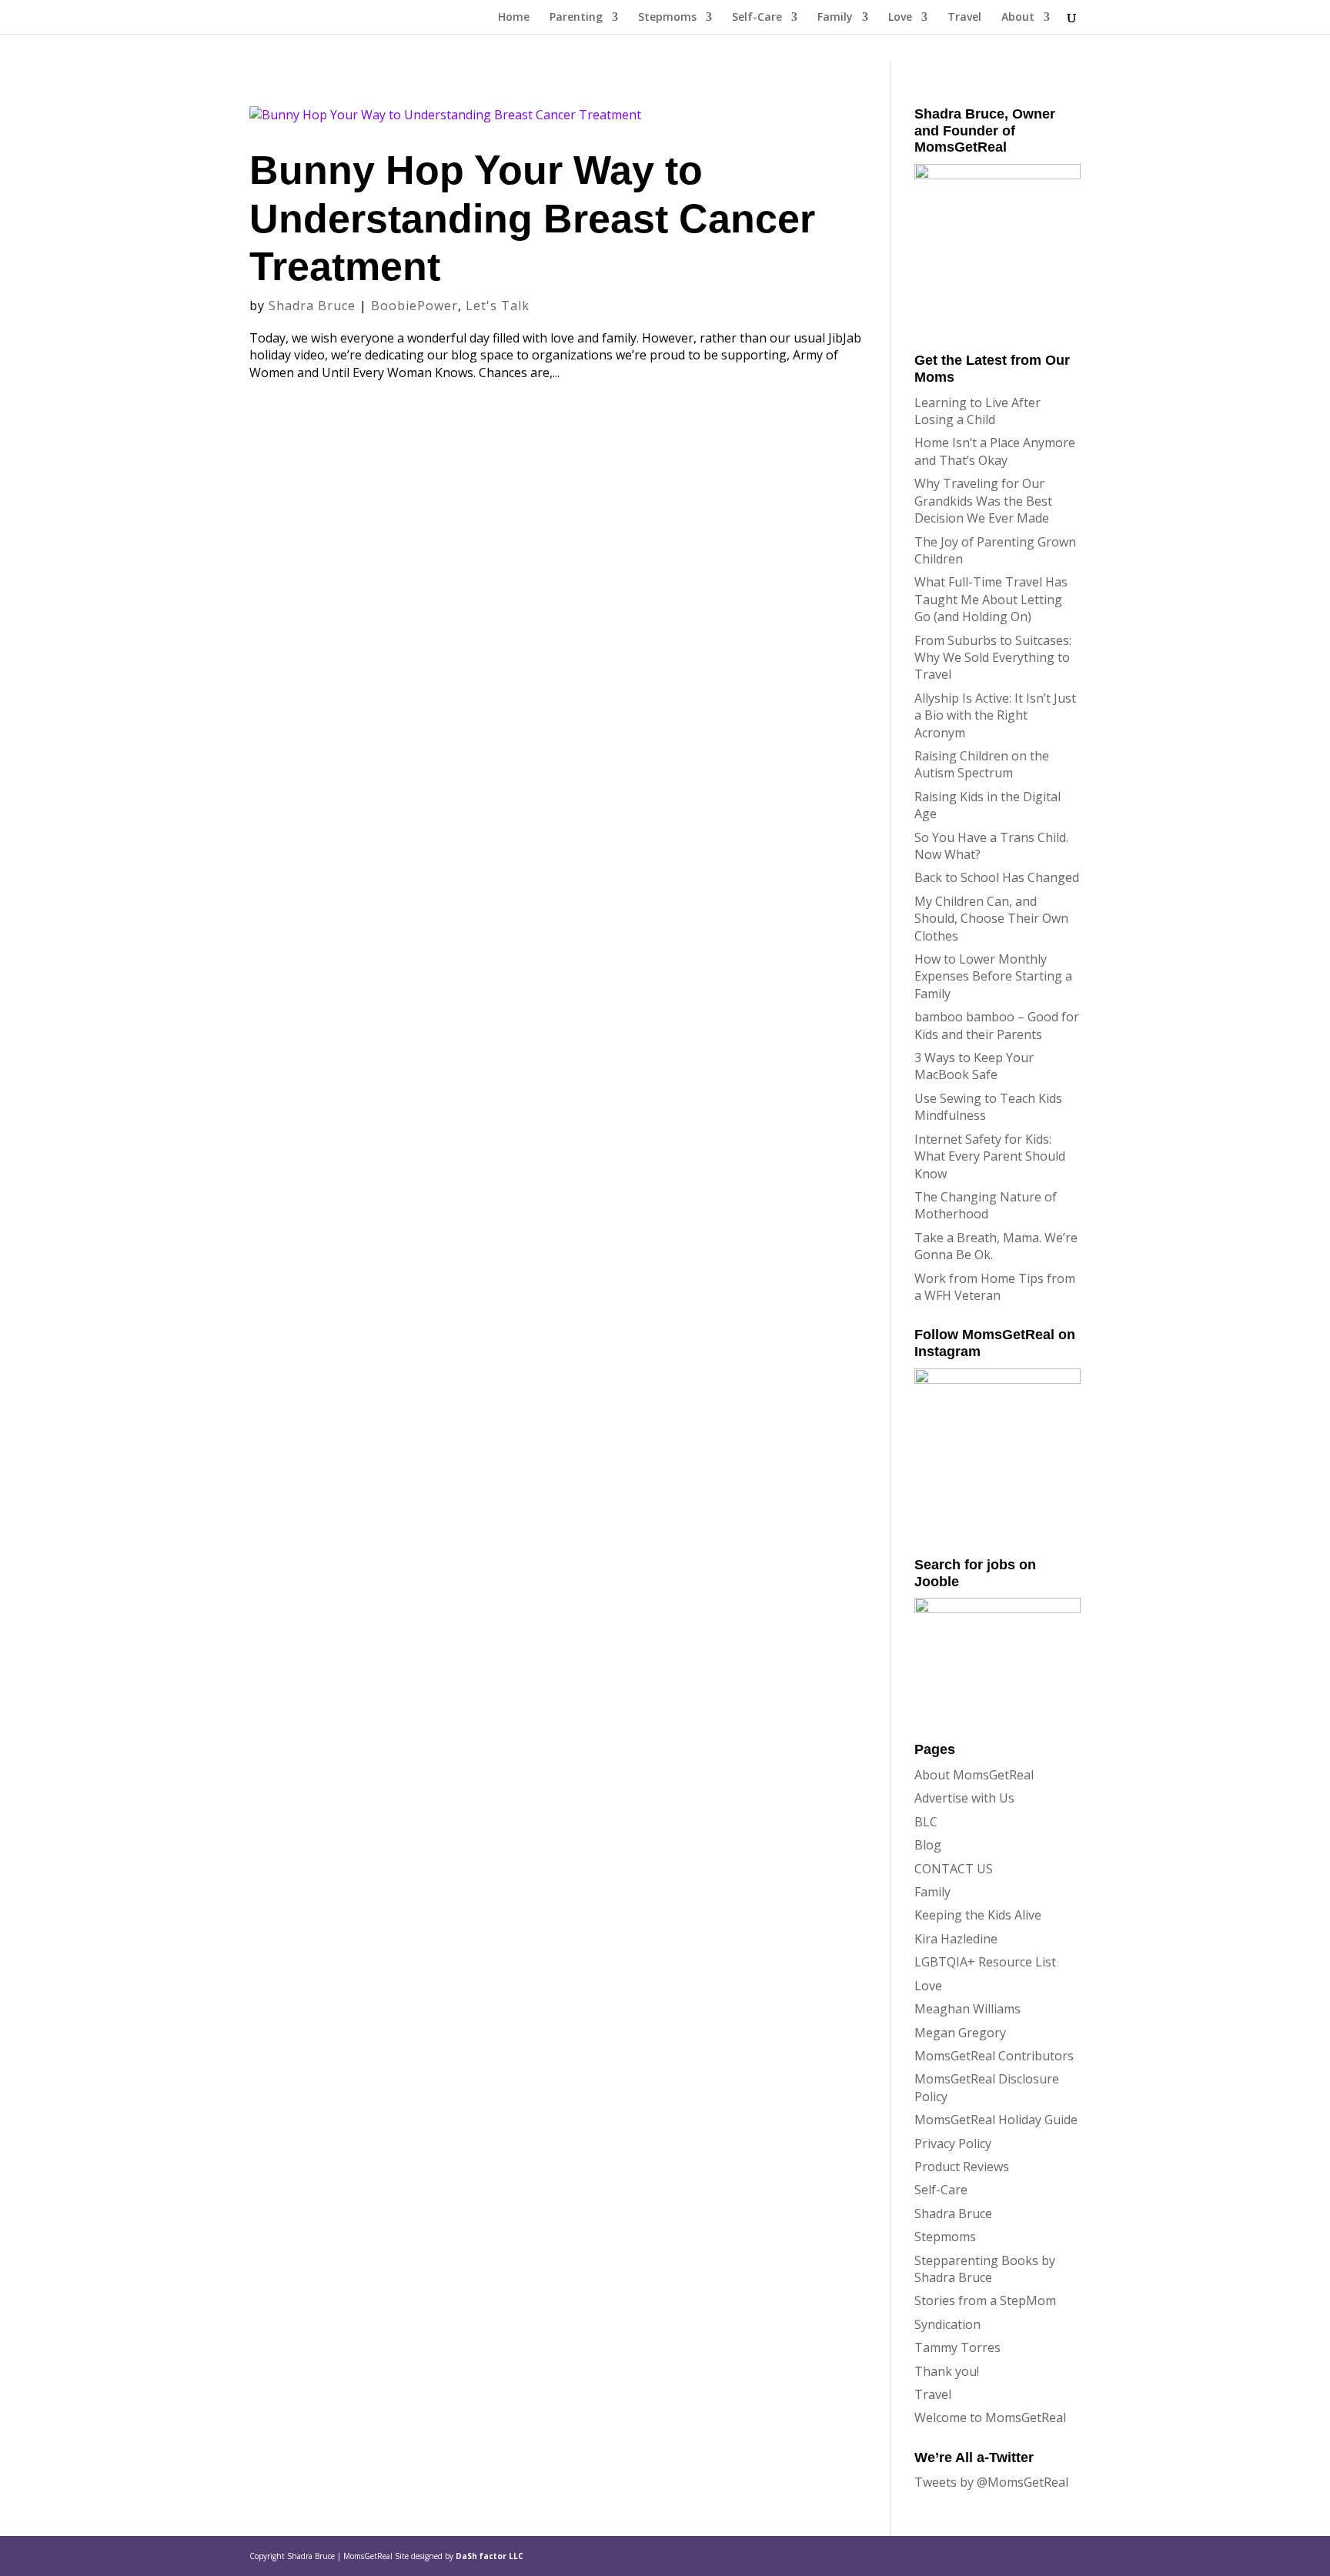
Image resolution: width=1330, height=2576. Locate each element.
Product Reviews (962, 2167)
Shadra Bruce (312, 306)
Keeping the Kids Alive (978, 1915)
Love (900, 18)
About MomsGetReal (974, 1775)
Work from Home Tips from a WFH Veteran (995, 1287)
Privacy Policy (953, 2143)
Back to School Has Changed (997, 877)
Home (514, 18)
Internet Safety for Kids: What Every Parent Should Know (990, 1156)
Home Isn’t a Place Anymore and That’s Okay (995, 451)
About (1018, 18)
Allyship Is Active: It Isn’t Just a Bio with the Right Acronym (995, 715)
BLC (926, 1822)
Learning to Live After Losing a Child (977, 411)
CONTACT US (954, 1869)
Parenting (576, 18)
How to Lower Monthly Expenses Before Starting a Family (993, 976)
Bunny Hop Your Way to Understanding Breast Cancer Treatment (532, 218)
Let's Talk (498, 306)
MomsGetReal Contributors (994, 2056)
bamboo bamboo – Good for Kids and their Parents (997, 1025)
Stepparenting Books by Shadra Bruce (985, 2269)
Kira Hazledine (956, 1939)
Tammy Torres (957, 2347)
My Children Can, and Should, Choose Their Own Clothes (991, 919)
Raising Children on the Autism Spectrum (982, 764)
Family (835, 18)
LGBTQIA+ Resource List (985, 1962)
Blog (928, 1845)
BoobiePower (414, 306)
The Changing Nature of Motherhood (986, 1205)
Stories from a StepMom (985, 2300)
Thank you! (947, 2371)
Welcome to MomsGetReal (990, 2417)
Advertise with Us (964, 1798)
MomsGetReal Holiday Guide (996, 2120)
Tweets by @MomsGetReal (991, 2482)
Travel (964, 18)
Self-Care (757, 18)
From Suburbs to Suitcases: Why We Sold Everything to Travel (993, 658)
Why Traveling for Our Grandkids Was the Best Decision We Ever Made (983, 501)
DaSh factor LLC (490, 2556)
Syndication (947, 2324)
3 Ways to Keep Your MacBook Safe (974, 1066)
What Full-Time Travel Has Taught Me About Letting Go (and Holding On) (991, 599)
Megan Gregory (960, 2033)
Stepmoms (667, 18)
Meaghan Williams (967, 2009)
